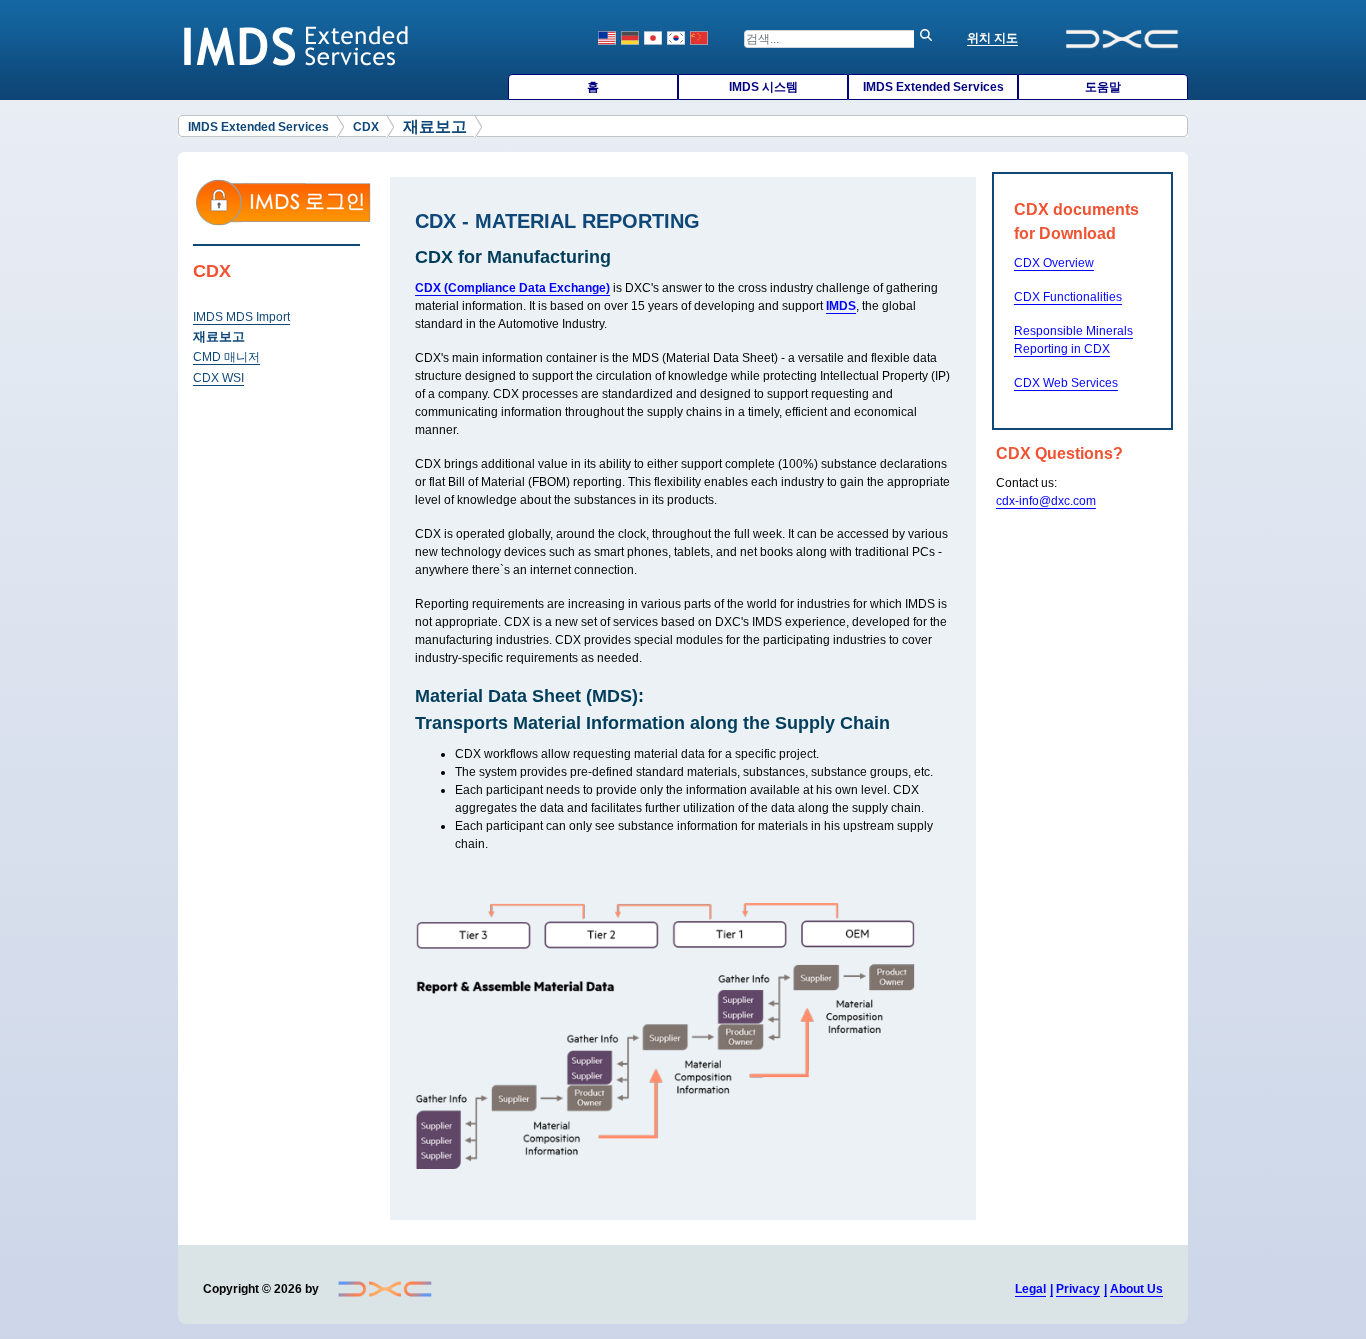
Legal (1030, 1289)
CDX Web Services (1066, 383)
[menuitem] (593, 87)
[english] (607, 38)
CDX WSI (218, 378)
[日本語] (653, 38)
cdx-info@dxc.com (1046, 501)
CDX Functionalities (1068, 297)
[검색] (931, 39)
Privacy (1078, 1289)
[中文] (699, 38)
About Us (1136, 1289)
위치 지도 (992, 38)
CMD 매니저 (226, 357)
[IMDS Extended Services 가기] (297, 45)
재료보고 (219, 336)
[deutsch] (630, 38)
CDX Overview (1054, 263)
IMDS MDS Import (241, 317)
